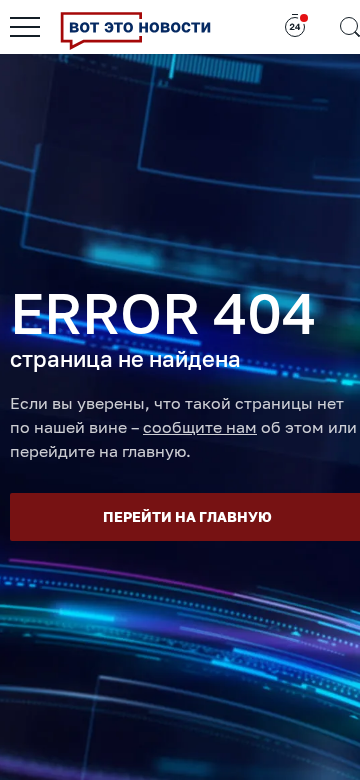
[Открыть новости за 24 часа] (295, 27)
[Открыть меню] (25, 27)
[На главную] (135, 27)
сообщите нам (200, 427)
